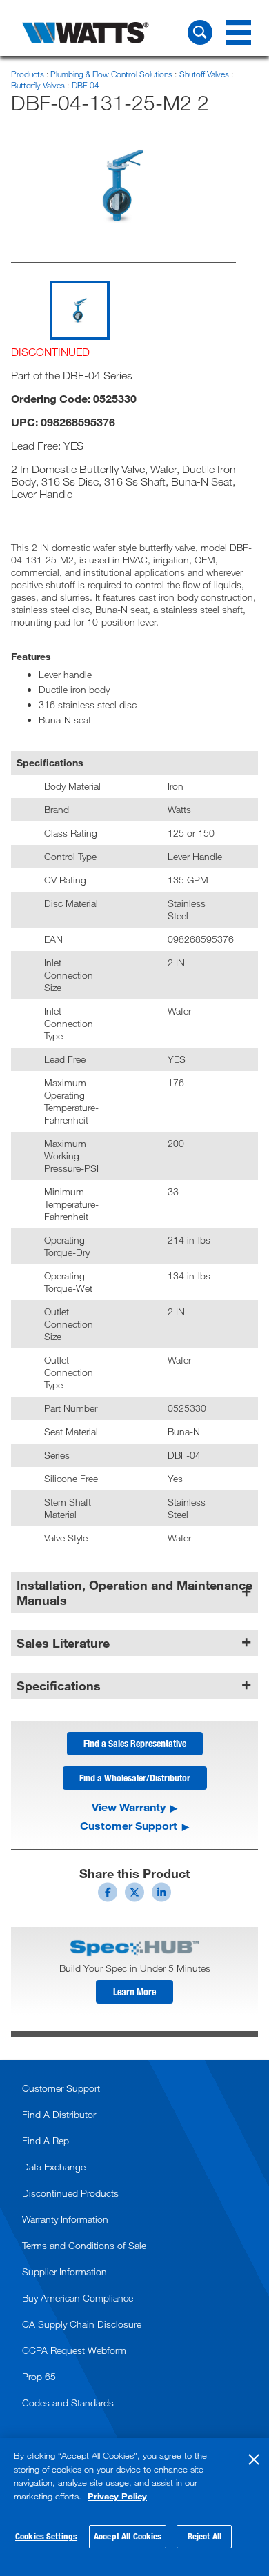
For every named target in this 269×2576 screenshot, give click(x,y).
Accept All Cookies (128, 2536)
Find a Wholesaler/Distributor (135, 1778)
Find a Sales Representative (135, 1743)
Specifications (59, 1686)
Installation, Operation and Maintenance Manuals (134, 1592)
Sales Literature (63, 1643)
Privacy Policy (117, 2496)
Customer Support (129, 1826)
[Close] (254, 2459)
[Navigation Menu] (239, 32)
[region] (134, 2507)
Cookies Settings (46, 2536)
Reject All (205, 2536)
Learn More (134, 1991)
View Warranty (129, 1807)
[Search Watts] (200, 32)
